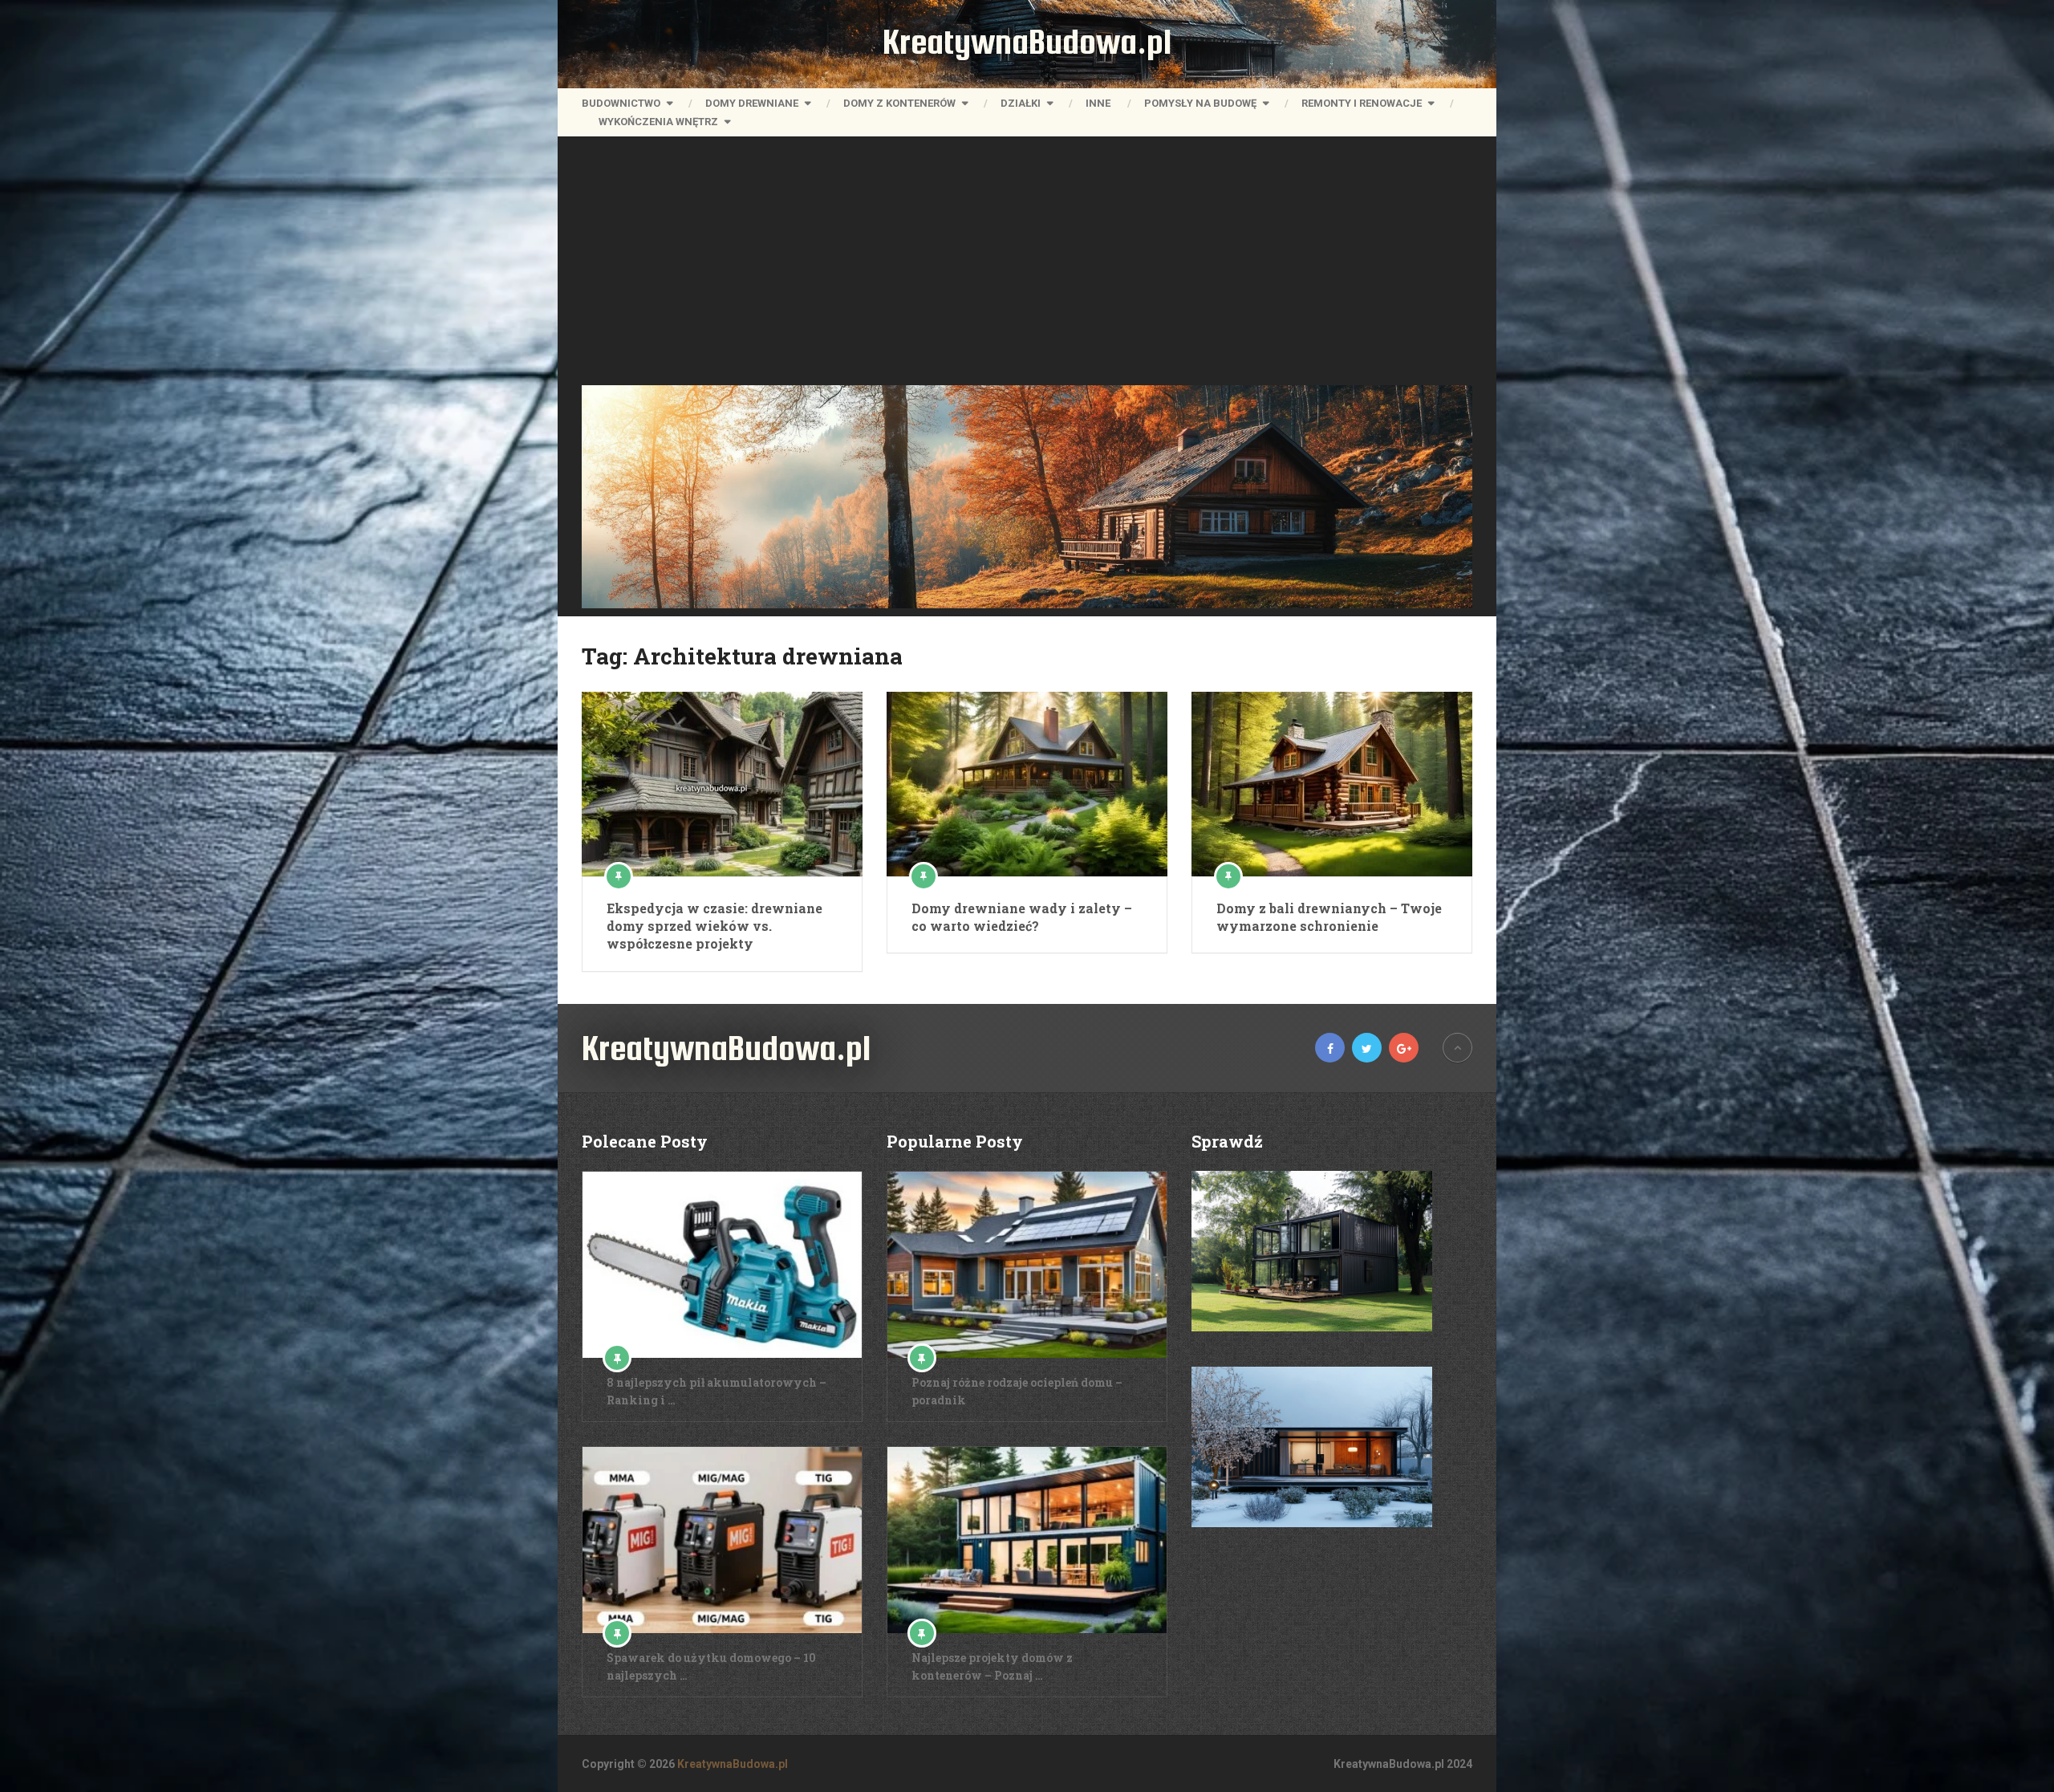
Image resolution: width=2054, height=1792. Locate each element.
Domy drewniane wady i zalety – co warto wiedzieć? (1022, 917)
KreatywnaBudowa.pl (1027, 42)
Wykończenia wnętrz (658, 122)
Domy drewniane (752, 103)
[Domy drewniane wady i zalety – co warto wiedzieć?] (1027, 784)
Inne (1098, 103)
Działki (1021, 103)
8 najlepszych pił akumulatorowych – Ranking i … (716, 1391)
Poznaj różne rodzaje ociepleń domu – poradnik (1017, 1391)
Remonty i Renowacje (1362, 103)
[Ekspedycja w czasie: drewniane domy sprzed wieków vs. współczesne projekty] (722, 784)
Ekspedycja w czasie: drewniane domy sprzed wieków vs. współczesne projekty (714, 926)
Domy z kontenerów (899, 103)
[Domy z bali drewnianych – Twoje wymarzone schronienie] (1332, 784)
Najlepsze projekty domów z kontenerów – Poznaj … (992, 1666)
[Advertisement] (1027, 265)
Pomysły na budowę (1200, 103)
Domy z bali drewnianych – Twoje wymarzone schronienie (1329, 917)
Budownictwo (621, 103)
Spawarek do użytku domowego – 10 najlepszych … (711, 1666)
